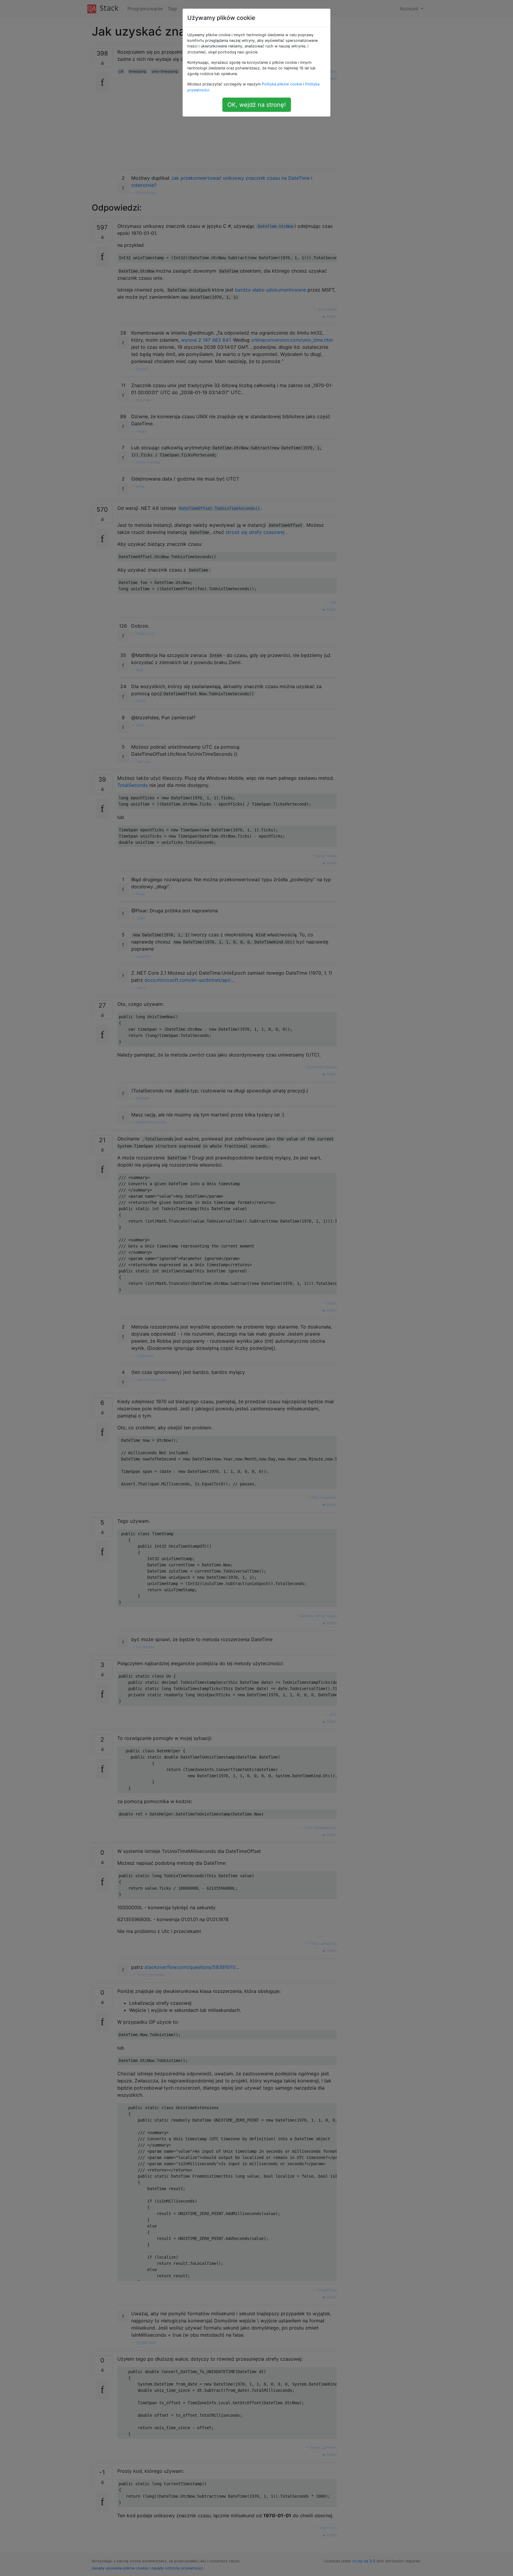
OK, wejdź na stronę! (257, 105)
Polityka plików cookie (282, 84)
